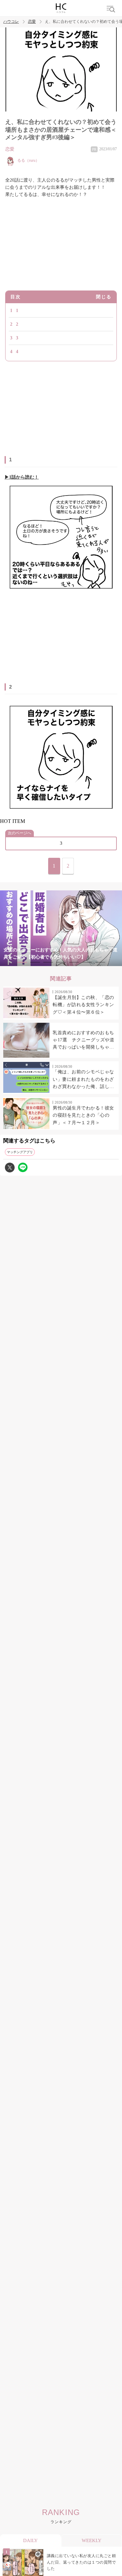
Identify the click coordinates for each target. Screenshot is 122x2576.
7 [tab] (100, 962)
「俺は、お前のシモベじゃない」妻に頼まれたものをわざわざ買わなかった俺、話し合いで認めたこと (83, 1080)
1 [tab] (22, 962)
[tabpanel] (61, 928)
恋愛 (32, 22)
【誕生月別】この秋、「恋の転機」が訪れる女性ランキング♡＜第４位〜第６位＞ (83, 1005)
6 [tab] (87, 962)
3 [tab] (48, 962)
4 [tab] (61, 962)
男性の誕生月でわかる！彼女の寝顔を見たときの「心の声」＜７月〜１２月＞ (83, 1115)
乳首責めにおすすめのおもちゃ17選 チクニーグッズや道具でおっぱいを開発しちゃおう (83, 1041)
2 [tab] (35, 962)
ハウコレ (11, 22)
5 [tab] (74, 962)
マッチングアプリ (20, 1152)
